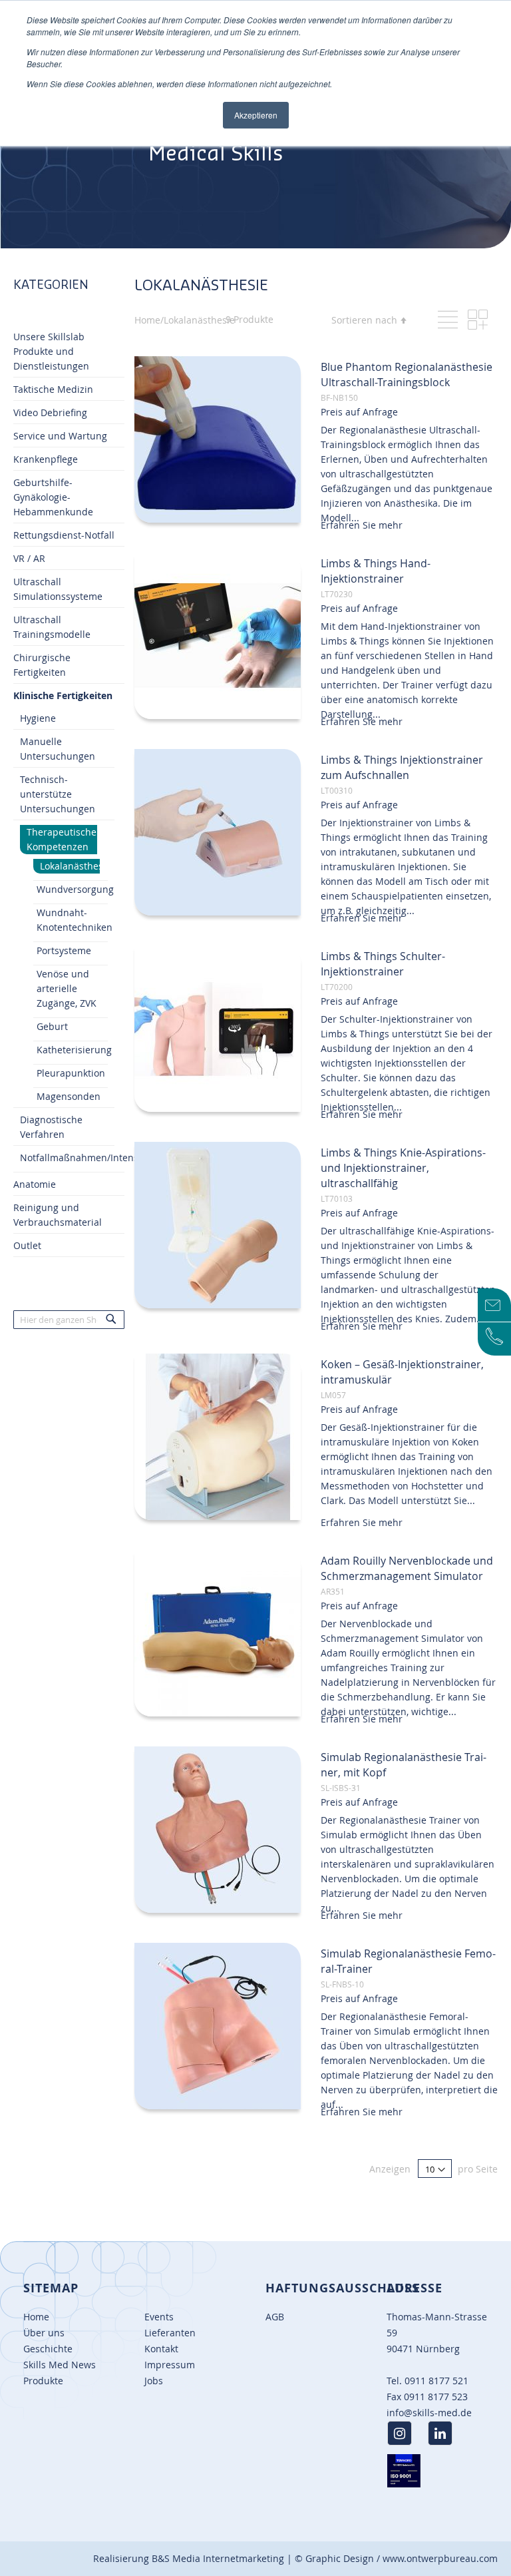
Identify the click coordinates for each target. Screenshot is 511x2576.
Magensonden (69, 1096)
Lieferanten (170, 2333)
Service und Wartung (60, 436)
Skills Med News (60, 2365)
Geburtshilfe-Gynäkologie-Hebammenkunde (53, 497)
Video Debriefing (50, 412)
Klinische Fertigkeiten (63, 695)
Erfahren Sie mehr (362, 525)
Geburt (52, 1026)
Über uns (44, 2333)
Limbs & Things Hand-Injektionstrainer (376, 571)
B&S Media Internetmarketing (218, 2558)
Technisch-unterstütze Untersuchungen (58, 794)
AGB (275, 2317)
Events (159, 2317)
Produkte (43, 2381)
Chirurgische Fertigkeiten (42, 665)
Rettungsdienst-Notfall (64, 535)
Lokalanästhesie (70, 866)
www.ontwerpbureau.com (440, 2558)
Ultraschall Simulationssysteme (58, 589)
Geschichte (48, 2349)
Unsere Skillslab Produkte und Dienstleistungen (51, 351)
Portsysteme (64, 950)
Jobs (154, 2381)
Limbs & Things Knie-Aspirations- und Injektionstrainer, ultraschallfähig (403, 1168)
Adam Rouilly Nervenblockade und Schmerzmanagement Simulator (407, 1568)
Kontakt (161, 2349)
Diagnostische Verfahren (51, 1127)
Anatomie (35, 1184)
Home (36, 2317)
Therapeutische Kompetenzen (62, 839)
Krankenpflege (46, 459)
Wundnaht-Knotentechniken (75, 920)
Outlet (27, 1245)
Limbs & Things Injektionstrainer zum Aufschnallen (402, 767)
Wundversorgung (75, 889)
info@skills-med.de (429, 2413)
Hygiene (38, 718)
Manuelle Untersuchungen (58, 749)
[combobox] (69, 1320)
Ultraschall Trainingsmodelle (52, 627)
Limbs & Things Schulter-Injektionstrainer (383, 964)
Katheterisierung (74, 1050)
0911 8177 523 (436, 2397)
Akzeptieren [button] (256, 115)
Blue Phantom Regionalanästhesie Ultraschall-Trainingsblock (407, 375)
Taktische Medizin (53, 389)
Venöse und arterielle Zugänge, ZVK (67, 988)
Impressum (170, 2365)
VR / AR (29, 558)
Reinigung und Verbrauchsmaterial (58, 1215)
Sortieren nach (364, 320)
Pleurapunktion (71, 1073)
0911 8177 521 (436, 2381)
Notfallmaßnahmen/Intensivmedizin (101, 1158)
